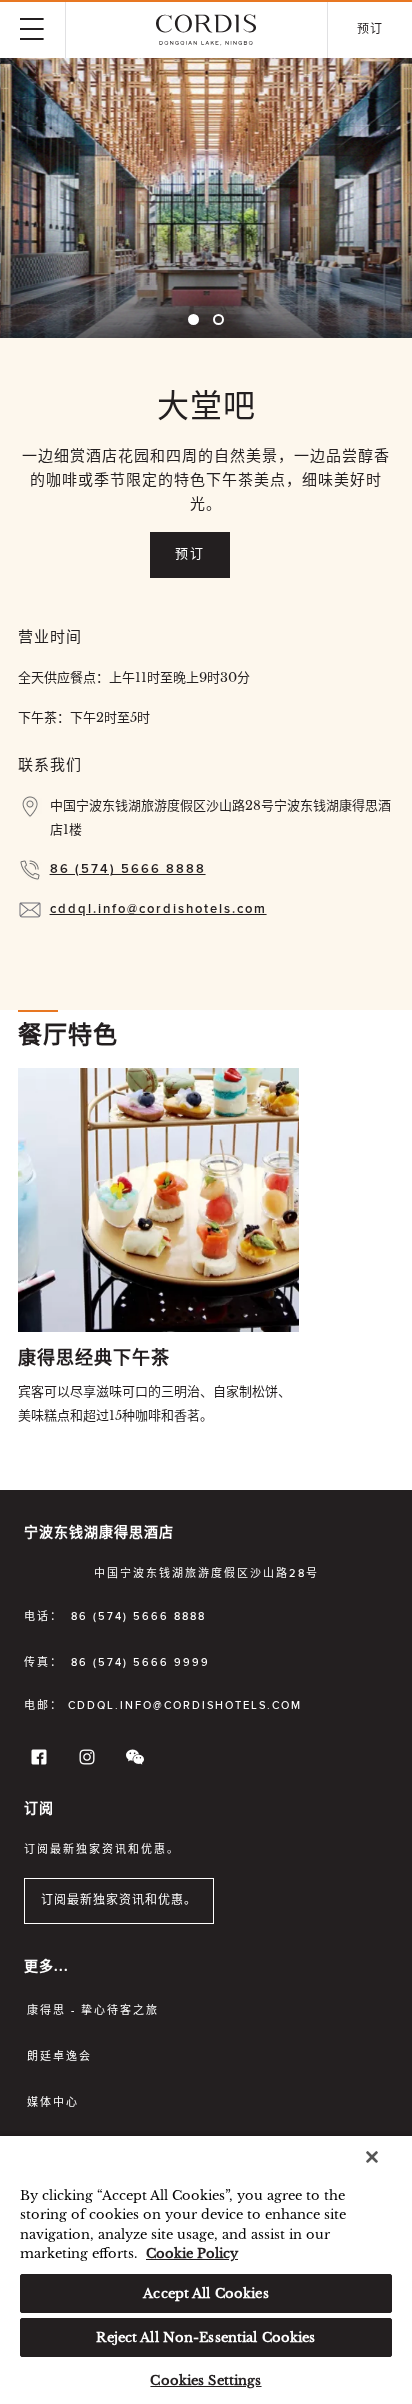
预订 (190, 554)
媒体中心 (53, 2102)
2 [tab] (218, 319)
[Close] (372, 2157)
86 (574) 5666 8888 (128, 869)
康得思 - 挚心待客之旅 (93, 2010)
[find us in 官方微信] (132, 1761)
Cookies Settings (205, 2380)
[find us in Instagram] (84, 1761)
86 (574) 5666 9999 (140, 1662)
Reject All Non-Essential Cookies (205, 2337)
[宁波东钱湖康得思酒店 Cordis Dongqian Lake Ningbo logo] (206, 30)
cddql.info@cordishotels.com (158, 909)
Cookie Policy (192, 2253)
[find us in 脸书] (36, 1761)
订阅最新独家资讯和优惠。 (119, 1901)
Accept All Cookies (205, 2293)
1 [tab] (193, 319)
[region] (206, 2270)
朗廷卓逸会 (59, 2056)
